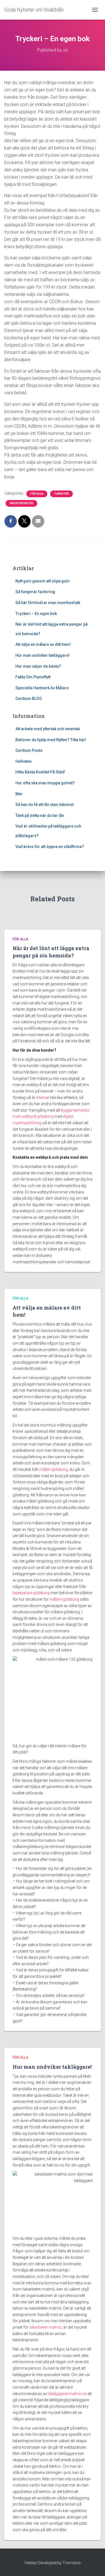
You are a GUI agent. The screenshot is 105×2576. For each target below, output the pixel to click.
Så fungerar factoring (36, 592)
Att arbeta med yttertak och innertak (48, 729)
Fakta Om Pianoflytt (33, 677)
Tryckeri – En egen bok (36, 614)
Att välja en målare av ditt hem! (43, 644)
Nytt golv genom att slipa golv (42, 581)
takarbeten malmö (46, 2327)
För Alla (37, 494)
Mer (19, 794)
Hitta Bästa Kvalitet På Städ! (40, 772)
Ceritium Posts (29, 750)
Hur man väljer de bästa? (38, 666)
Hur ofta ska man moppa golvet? (45, 783)
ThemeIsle (72, 2563)
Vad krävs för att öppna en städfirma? (50, 847)
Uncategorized (21, 503)
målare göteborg (64, 1599)
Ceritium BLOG (29, 699)
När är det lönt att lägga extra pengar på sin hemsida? (51, 952)
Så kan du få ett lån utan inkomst (45, 805)
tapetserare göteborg (31, 1593)
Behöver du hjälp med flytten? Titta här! (51, 740)
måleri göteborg (54, 1469)
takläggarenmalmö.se (67, 2394)
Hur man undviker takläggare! (43, 655)
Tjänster (61, 494)
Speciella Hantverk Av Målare (42, 688)
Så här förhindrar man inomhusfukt (48, 603)
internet (43, 1098)
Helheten (24, 761)
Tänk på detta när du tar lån (40, 815)
